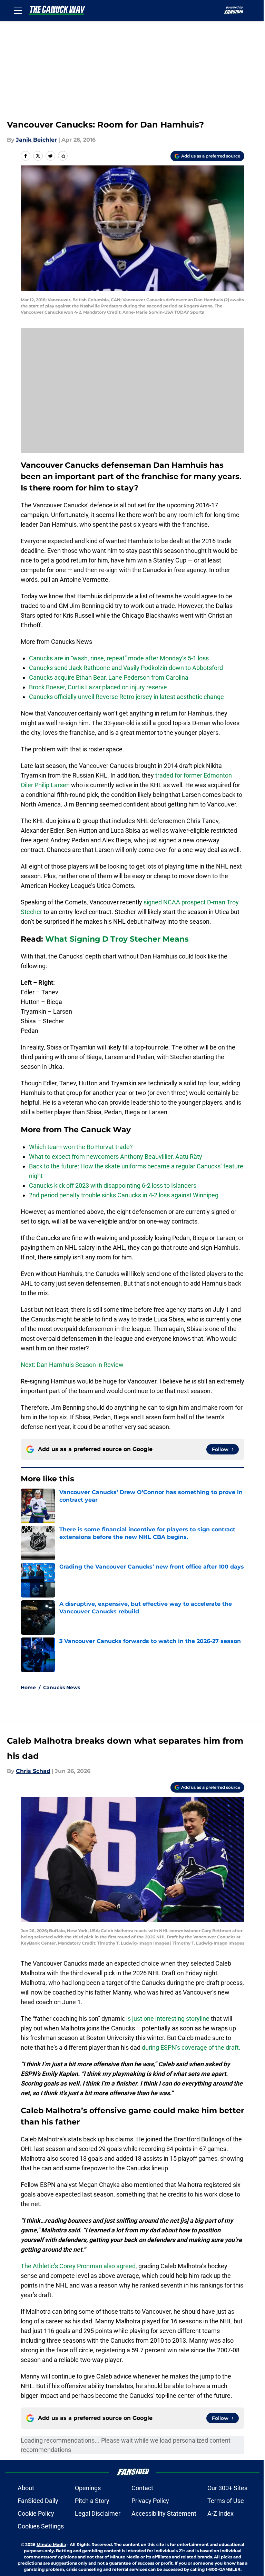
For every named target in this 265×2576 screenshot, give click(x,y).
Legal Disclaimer (98, 2513)
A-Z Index (220, 2513)
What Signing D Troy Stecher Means (117, 939)
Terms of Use (226, 2501)
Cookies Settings (41, 2526)
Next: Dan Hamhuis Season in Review (72, 1365)
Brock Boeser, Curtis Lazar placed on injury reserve (98, 687)
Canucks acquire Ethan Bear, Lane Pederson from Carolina (109, 677)
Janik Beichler (36, 140)
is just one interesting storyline (168, 2019)
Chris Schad (33, 1771)
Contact (142, 2488)
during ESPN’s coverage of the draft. (191, 2047)
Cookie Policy (36, 2513)
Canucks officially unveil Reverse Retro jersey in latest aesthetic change (126, 697)
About (26, 2488)
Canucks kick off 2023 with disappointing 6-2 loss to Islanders (113, 1185)
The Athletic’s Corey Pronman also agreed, (79, 2266)
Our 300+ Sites (227, 2488)
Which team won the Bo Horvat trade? (81, 1147)
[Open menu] (18, 10)
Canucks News (62, 1687)
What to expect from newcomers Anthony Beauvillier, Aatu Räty (116, 1157)
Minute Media (51, 2544)
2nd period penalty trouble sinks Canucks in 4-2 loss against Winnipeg (124, 1195)
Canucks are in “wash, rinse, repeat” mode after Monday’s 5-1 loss (119, 658)
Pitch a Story (92, 2501)
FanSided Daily (38, 2501)
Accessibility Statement (164, 2513)
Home (28, 1687)
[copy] (63, 156)
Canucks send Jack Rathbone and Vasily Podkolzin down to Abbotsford (126, 668)
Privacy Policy (150, 2501)
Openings (88, 2488)
